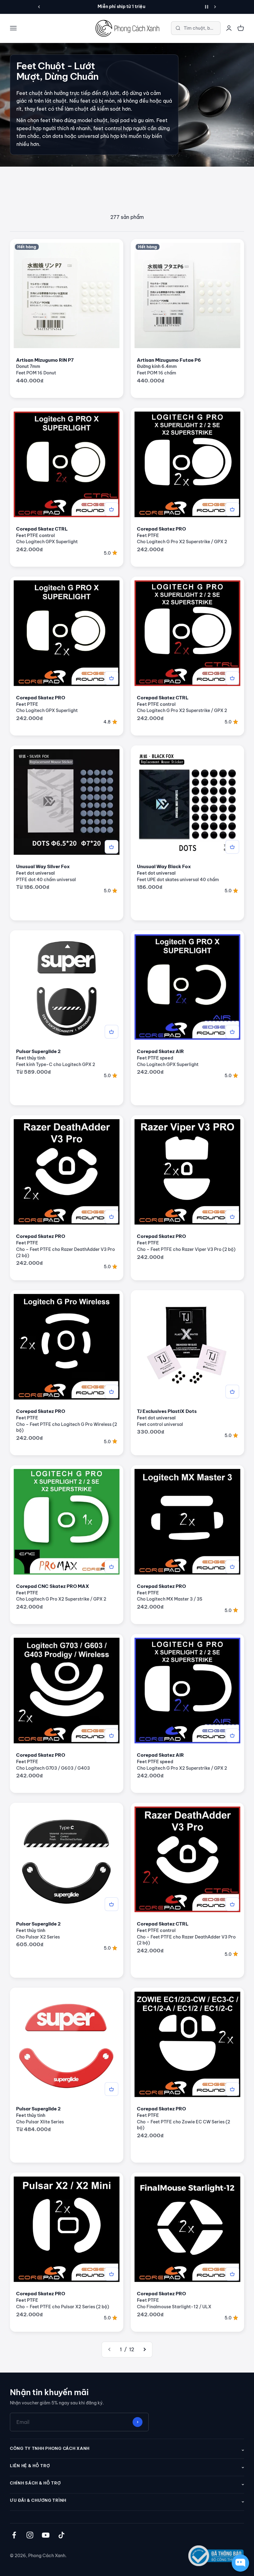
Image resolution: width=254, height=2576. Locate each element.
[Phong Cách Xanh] (127, 28)
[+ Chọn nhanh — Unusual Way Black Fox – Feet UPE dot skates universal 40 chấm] (232, 847)
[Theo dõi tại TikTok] (61, 2535)
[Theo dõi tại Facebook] (14, 2535)
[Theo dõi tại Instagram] (30, 2535)
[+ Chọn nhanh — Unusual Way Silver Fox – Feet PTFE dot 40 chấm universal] (112, 847)
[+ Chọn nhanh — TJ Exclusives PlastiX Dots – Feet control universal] (232, 1392)
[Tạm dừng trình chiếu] (207, 7)
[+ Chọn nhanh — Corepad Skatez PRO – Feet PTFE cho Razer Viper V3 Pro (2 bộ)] (232, 1217)
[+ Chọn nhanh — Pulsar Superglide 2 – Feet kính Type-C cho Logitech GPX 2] (112, 1032)
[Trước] (39, 7)
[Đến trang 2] (144, 2350)
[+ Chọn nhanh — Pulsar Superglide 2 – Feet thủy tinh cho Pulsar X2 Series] (112, 1904)
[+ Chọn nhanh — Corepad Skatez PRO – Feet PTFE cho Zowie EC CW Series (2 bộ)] (232, 2089)
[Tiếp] (215, 7)
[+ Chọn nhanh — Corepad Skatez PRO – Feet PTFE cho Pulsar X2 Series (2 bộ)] (112, 2274)
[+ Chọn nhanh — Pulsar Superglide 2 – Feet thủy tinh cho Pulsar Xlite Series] (112, 2089)
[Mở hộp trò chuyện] (240, 2563)
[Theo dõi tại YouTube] (46, 2535)
